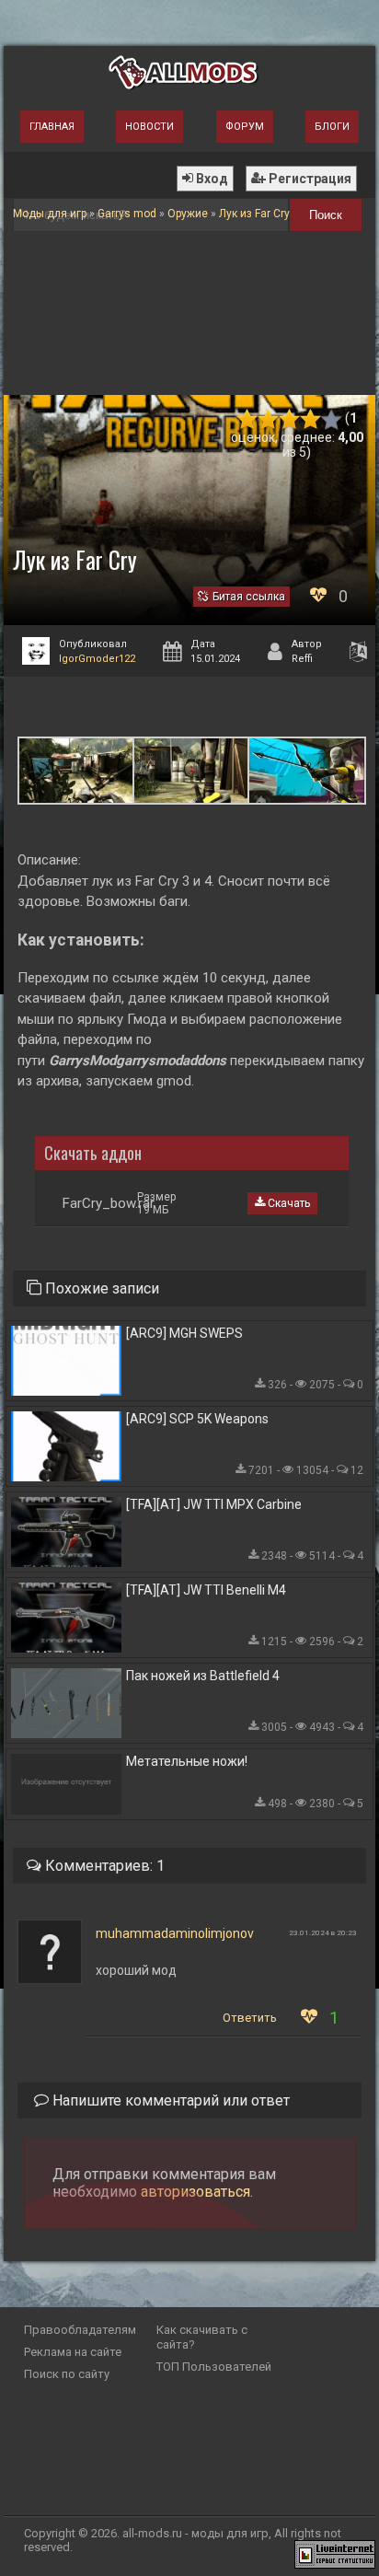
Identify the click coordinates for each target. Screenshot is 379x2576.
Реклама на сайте (73, 2352)
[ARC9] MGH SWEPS (184, 1333)
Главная (52, 127)
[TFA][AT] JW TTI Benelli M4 (206, 1590)
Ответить (250, 2018)
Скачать (287, 1203)
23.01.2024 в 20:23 (323, 1933)
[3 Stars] (289, 419)
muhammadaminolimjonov (175, 1933)
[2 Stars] (268, 419)
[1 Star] (247, 419)
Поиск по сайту (67, 2374)
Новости (149, 127)
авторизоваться (195, 2192)
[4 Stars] (310, 419)
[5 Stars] (332, 419)
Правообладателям (80, 2330)
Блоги (332, 127)
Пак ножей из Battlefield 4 (203, 1676)
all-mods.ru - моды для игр (195, 2533)
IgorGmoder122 (97, 659)
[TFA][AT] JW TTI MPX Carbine (214, 1504)
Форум (245, 127)
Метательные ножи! (187, 1761)
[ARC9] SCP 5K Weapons (197, 1419)
